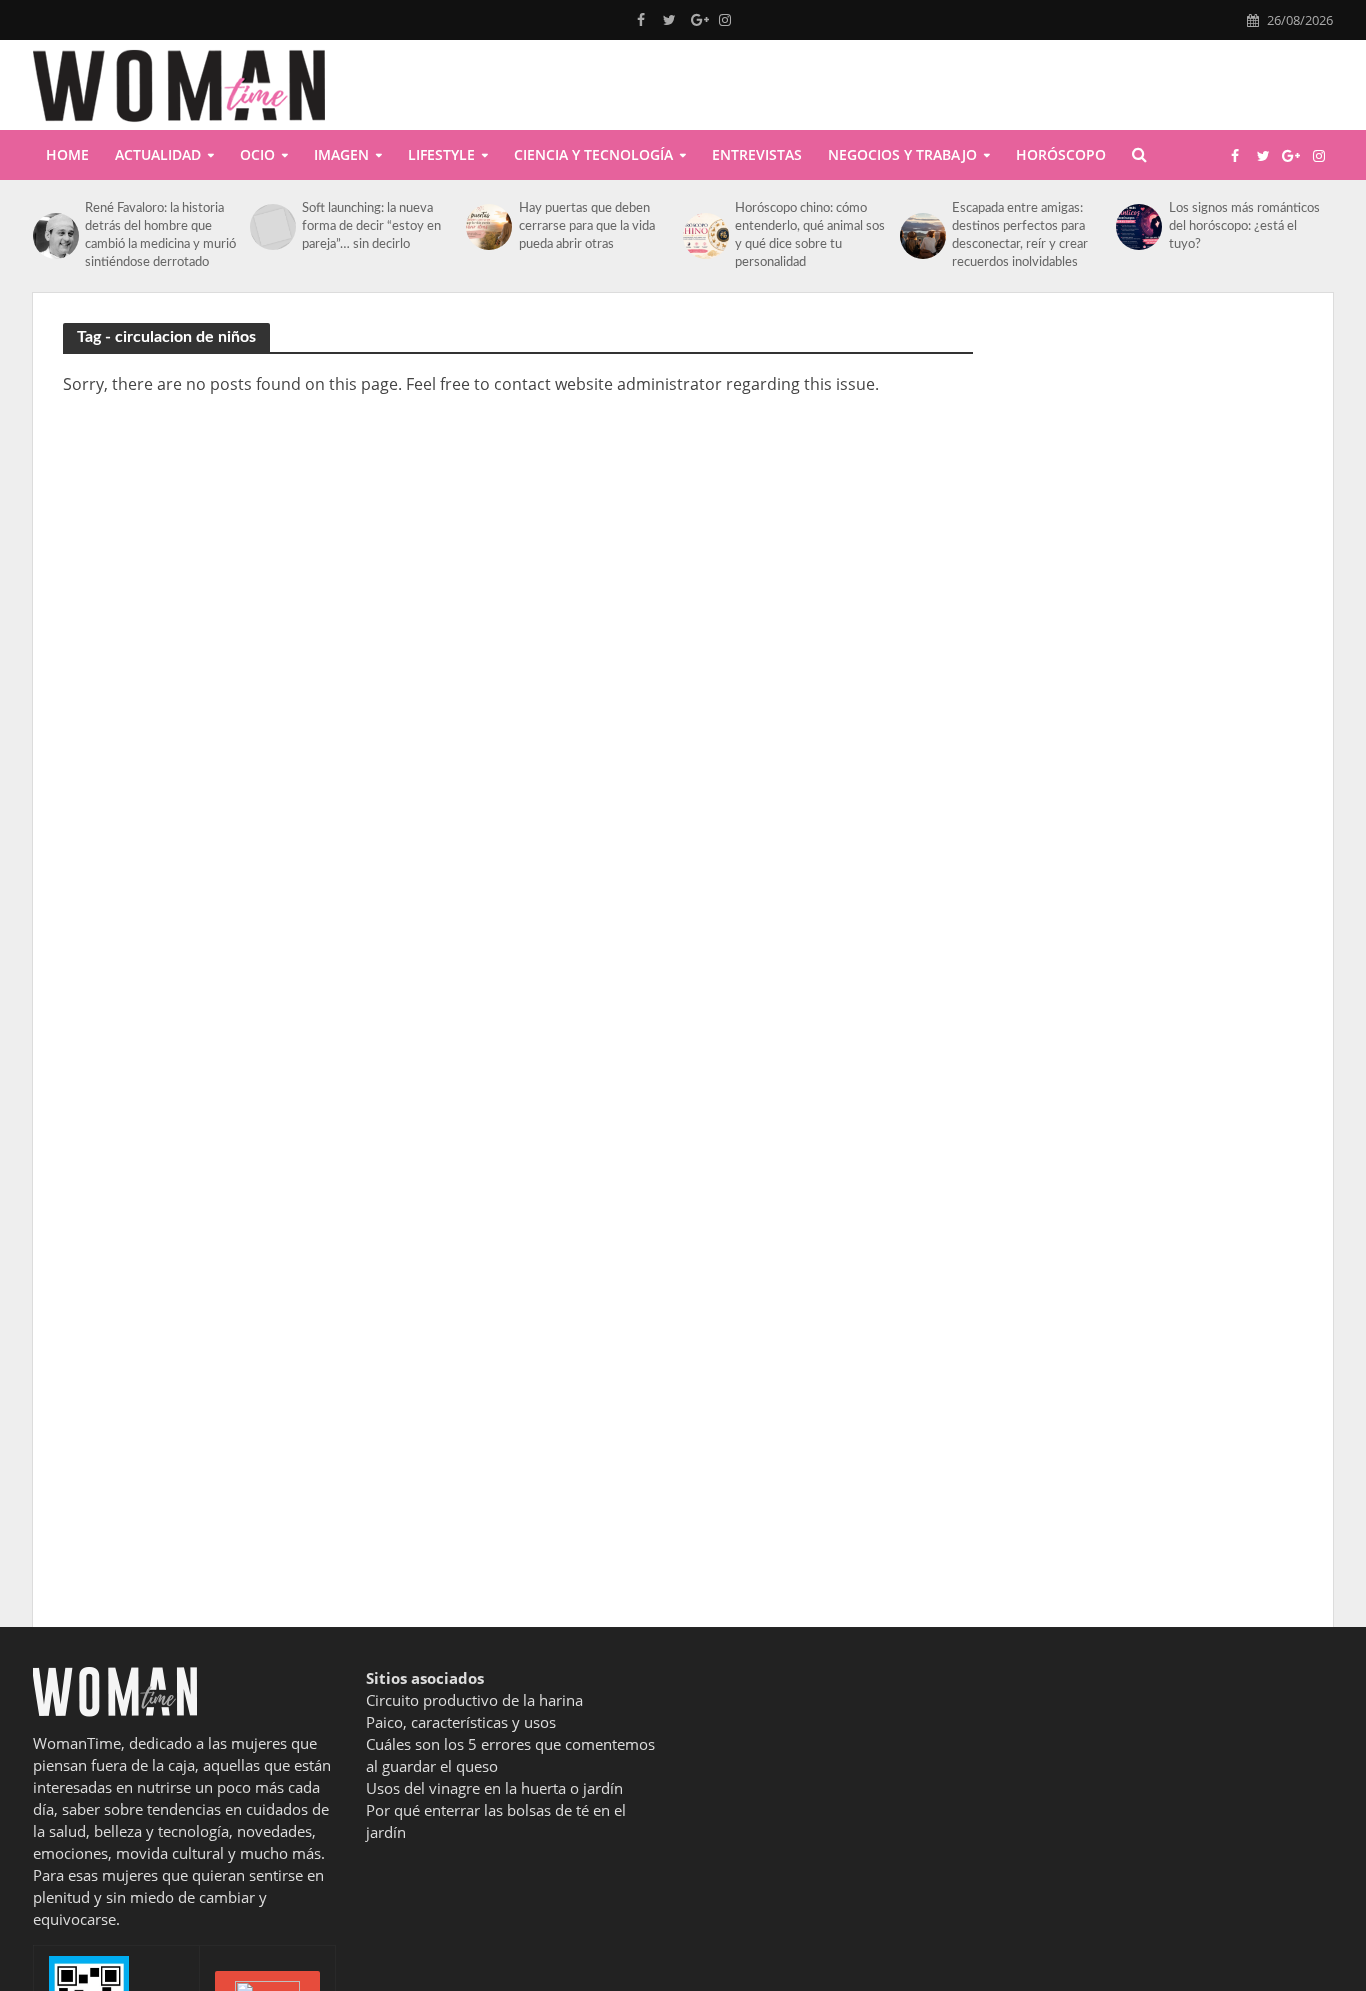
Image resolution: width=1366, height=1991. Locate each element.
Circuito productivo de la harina (474, 1700)
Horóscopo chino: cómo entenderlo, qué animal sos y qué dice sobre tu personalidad (810, 235)
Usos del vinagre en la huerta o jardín (494, 1788)
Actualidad (158, 154)
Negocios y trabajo (902, 154)
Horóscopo (1061, 154)
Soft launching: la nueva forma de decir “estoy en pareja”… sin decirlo (371, 226)
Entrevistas (757, 154)
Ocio (257, 154)
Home (67, 154)
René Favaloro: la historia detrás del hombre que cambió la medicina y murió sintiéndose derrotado (160, 235)
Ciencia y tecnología (593, 154)
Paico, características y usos (461, 1722)
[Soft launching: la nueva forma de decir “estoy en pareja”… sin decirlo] (271, 227)
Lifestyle (441, 154)
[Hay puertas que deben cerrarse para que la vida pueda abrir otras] (487, 227)
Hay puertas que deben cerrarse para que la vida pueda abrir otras (587, 226)
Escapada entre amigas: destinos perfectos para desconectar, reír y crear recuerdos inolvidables (1020, 235)
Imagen (341, 154)
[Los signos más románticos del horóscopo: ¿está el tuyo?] (1137, 227)
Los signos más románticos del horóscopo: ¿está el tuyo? (1244, 226)
